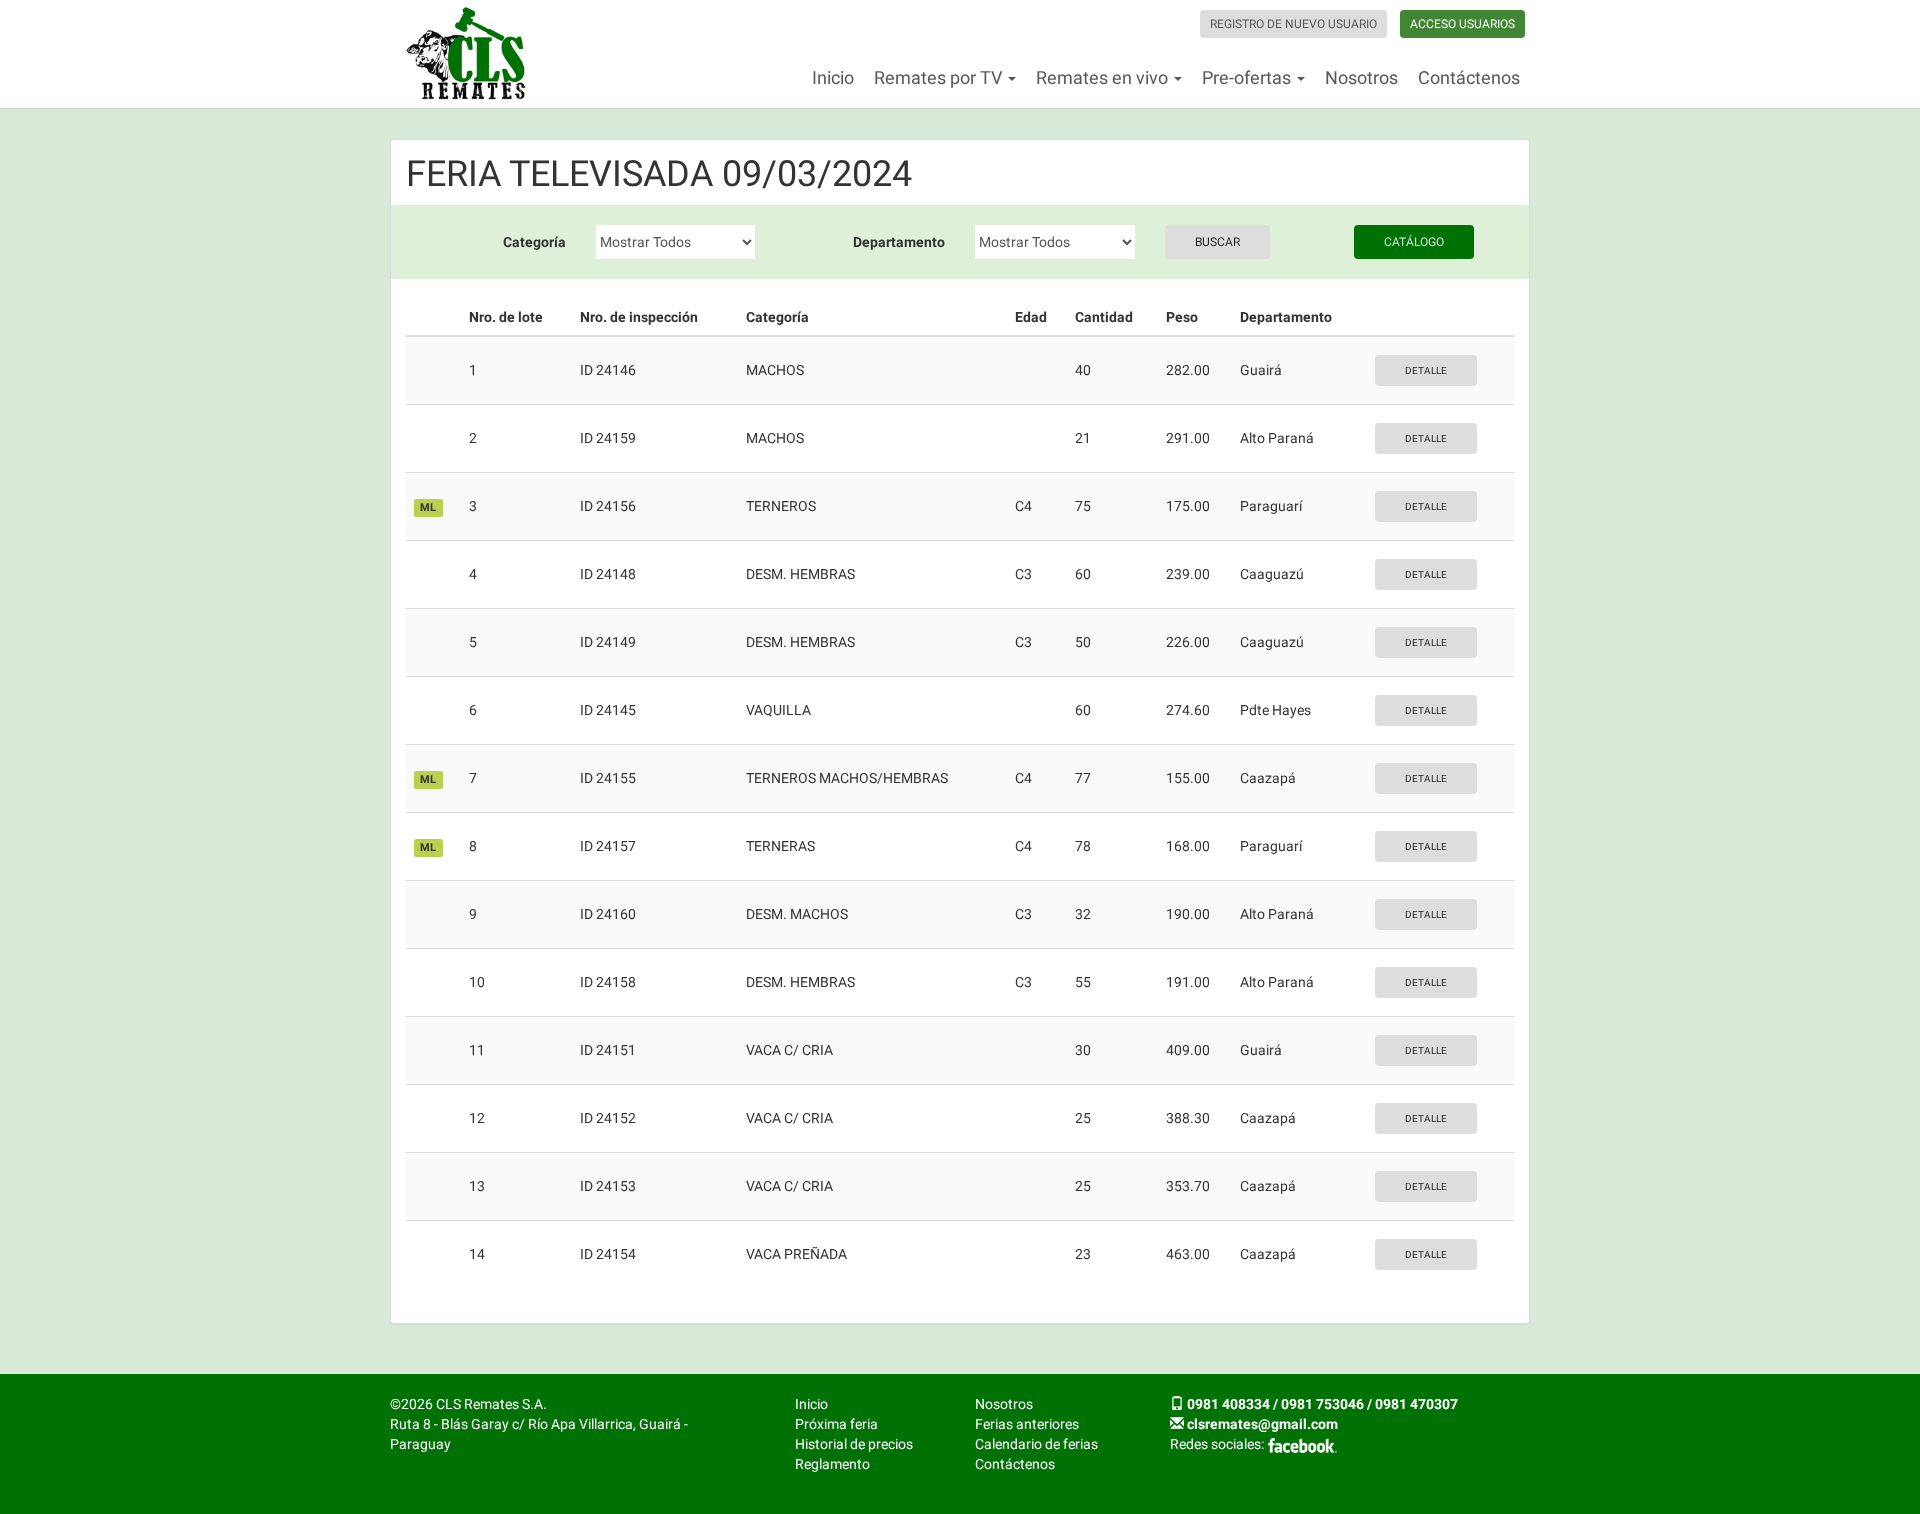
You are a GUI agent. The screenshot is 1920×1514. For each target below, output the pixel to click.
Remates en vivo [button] (1104, 77)
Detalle (1426, 370)
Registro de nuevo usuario (1293, 24)
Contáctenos (1469, 77)
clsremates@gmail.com (1262, 1424)
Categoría (534, 242)
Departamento (899, 242)
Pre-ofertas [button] (1248, 77)
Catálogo (1414, 242)
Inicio (833, 77)
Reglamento (832, 1464)
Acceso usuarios (1462, 24)
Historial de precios (854, 1444)
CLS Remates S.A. (466, 54)
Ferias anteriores (1027, 1424)
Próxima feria (836, 1424)
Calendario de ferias (1036, 1444)
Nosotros (1361, 77)
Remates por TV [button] (940, 77)
